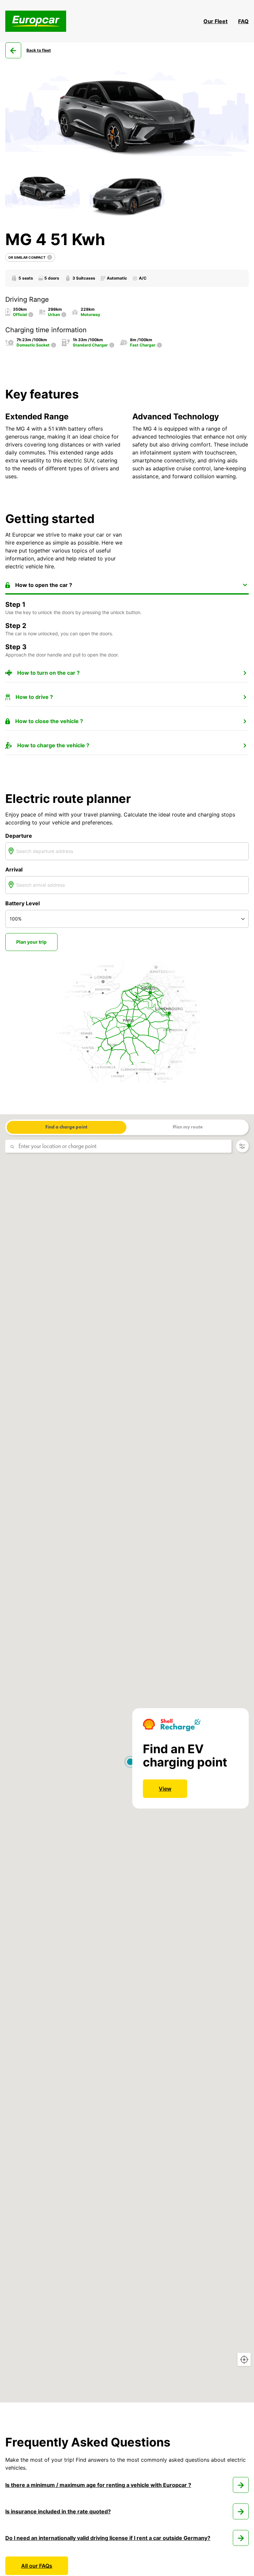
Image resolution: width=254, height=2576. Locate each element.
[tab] (127, 585)
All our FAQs (37, 2566)
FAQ (243, 21)
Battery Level (22, 903)
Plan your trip (31, 942)
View (165, 1789)
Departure (19, 836)
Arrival (14, 869)
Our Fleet (215, 21)
